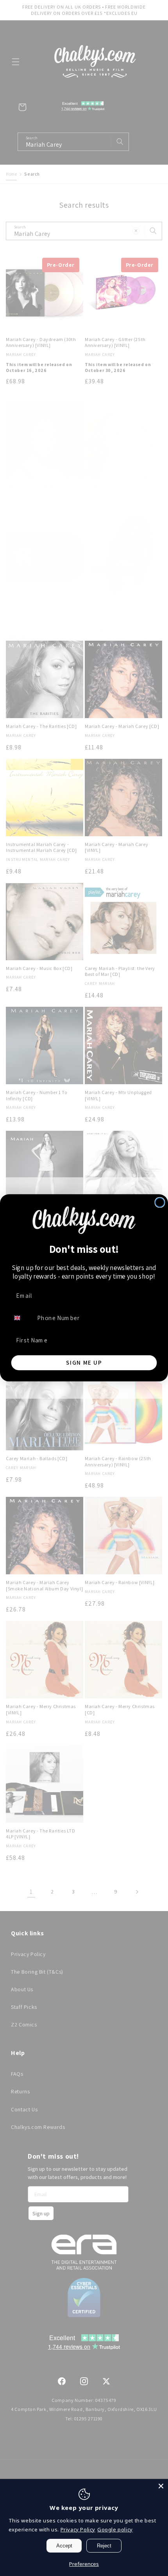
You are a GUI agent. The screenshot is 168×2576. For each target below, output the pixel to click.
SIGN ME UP (84, 1363)
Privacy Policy (78, 2529)
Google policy (115, 2529)
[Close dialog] (160, 1203)
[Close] (161, 2486)
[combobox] (22, 1318)
